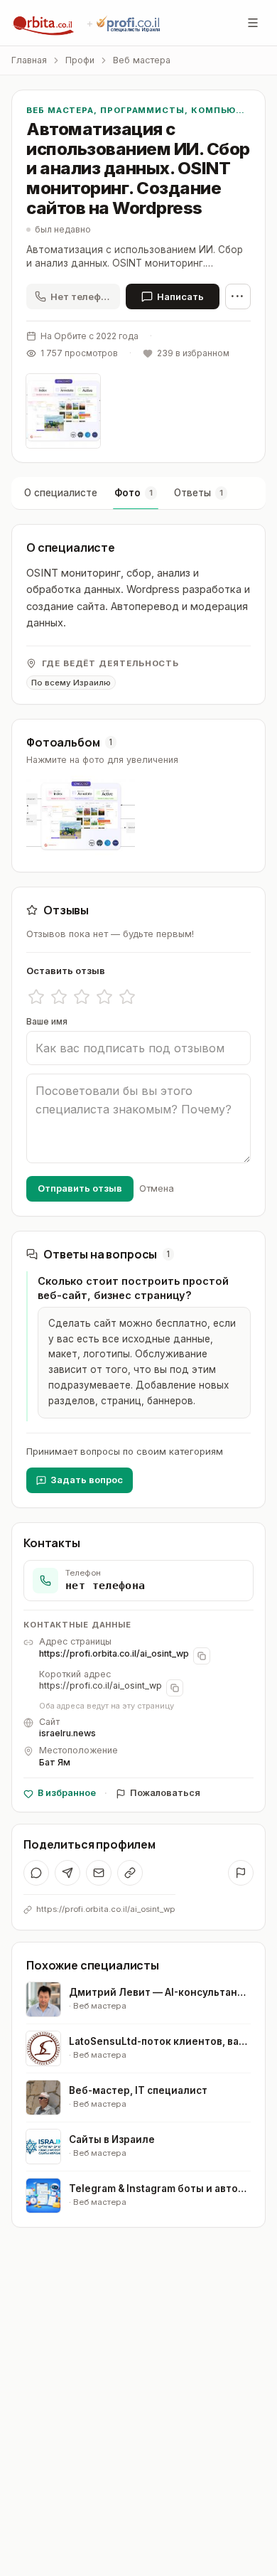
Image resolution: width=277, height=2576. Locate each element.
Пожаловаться (165, 1793)
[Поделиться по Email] (99, 1873)
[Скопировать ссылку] (130, 1873)
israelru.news (67, 1733)
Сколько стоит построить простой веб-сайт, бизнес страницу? (133, 1288)
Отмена (157, 1188)
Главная (29, 60)
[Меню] (253, 23)
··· (238, 296)
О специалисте (61, 493)
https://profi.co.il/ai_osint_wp (101, 1685)
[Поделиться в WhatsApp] (36, 1873)
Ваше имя (47, 1021)
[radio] (36, 997)
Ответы (199, 493)
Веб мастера (142, 60)
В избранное (67, 1793)
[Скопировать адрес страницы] (202, 1656)
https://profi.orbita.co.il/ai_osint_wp (114, 1653)
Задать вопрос (87, 1480)
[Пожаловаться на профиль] (241, 1873)
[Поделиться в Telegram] (67, 1873)
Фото (134, 493)
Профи (80, 60)
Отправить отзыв (80, 1188)
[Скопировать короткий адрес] (175, 1688)
